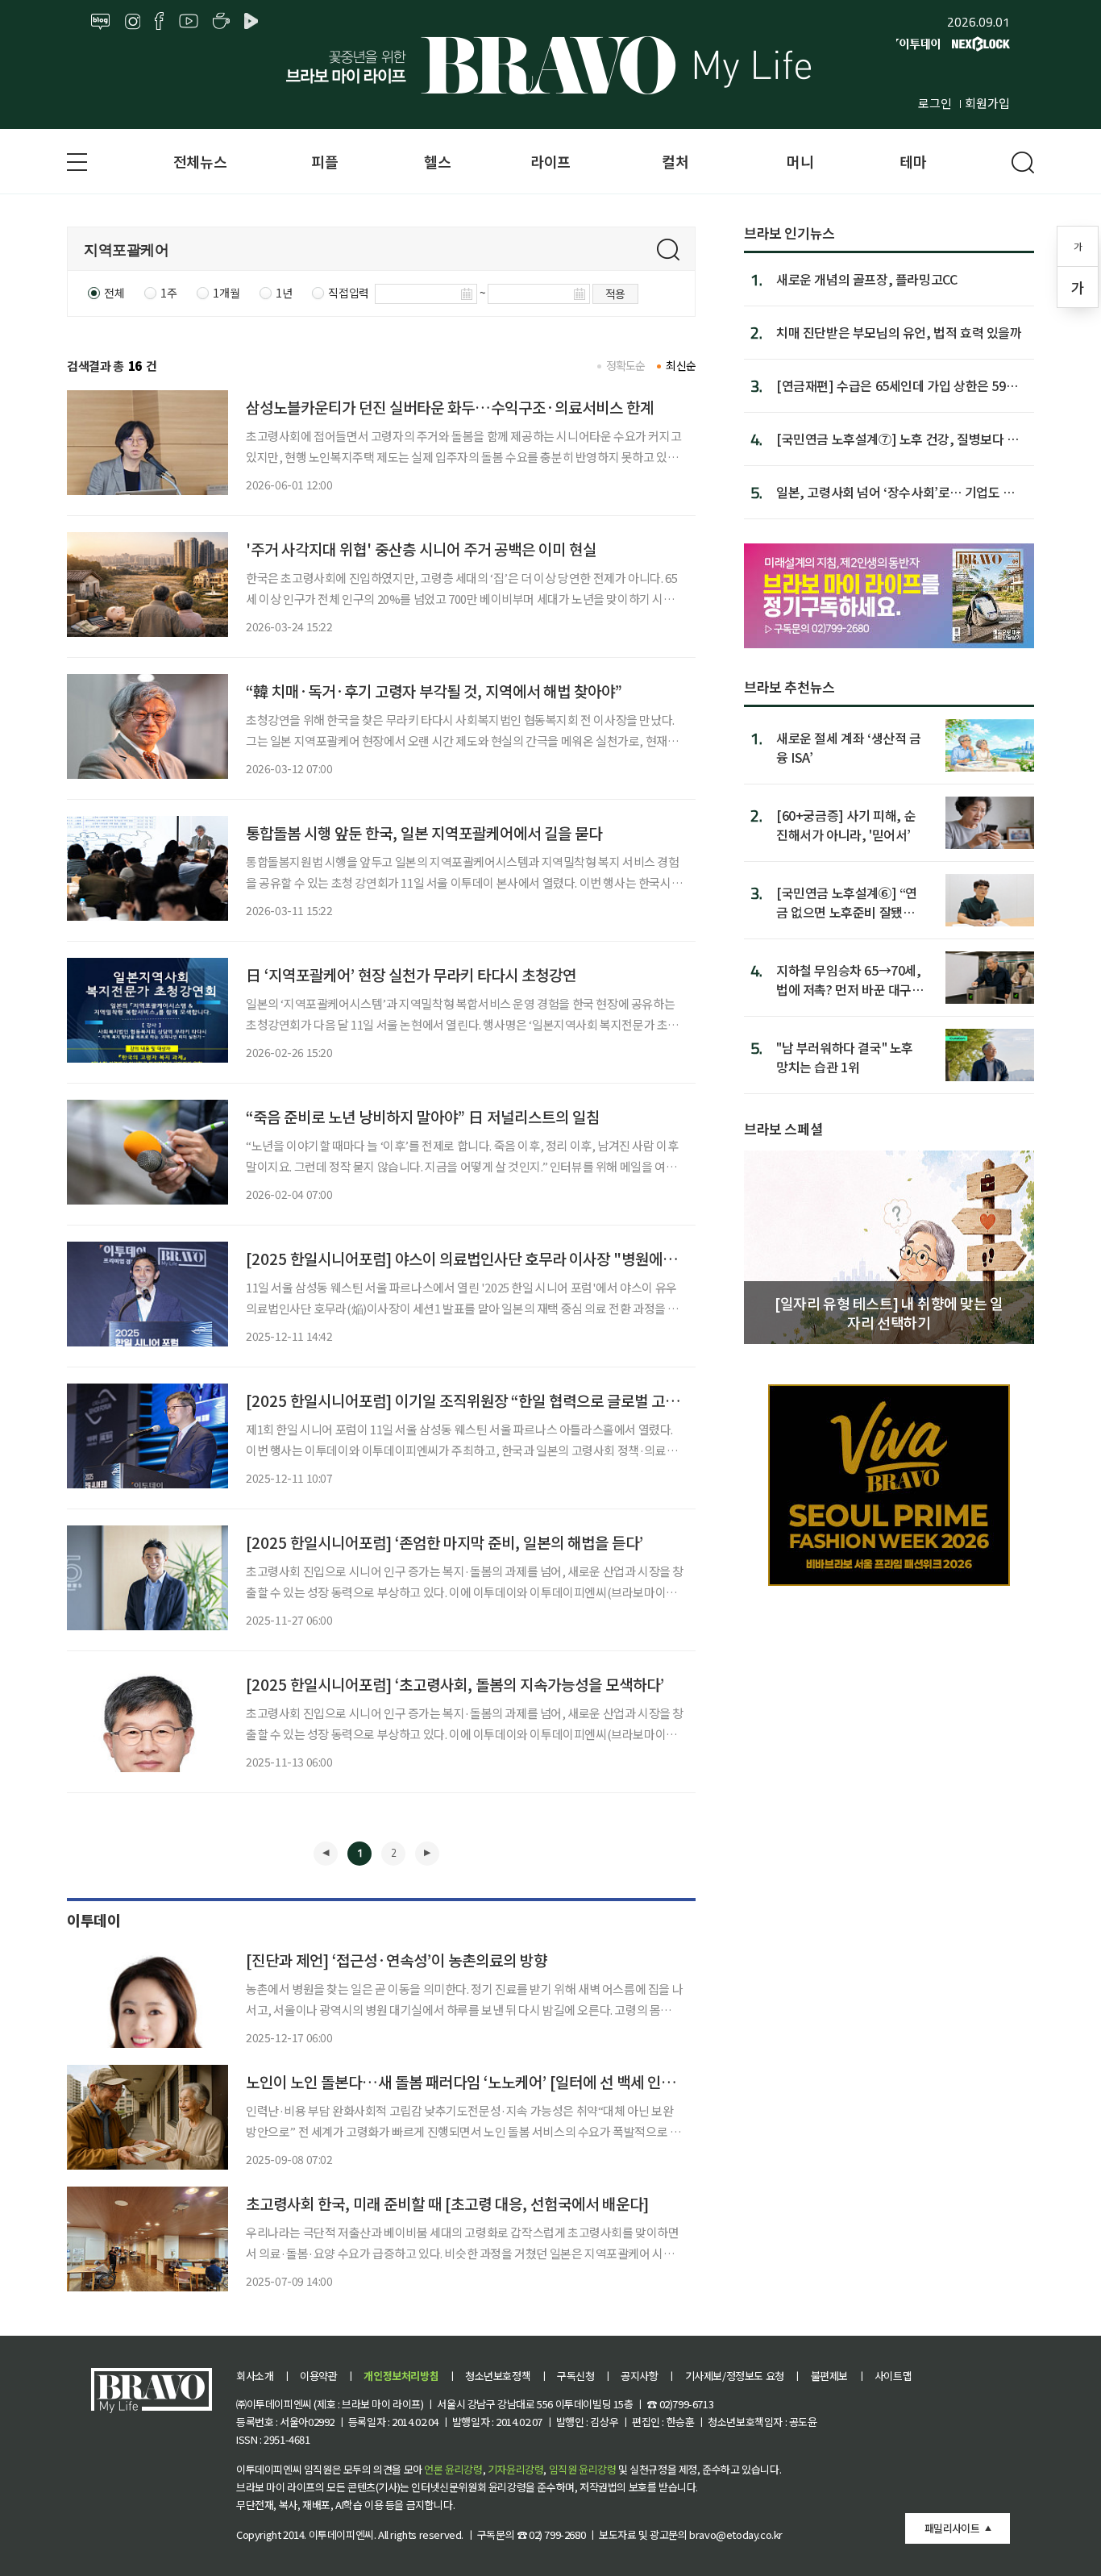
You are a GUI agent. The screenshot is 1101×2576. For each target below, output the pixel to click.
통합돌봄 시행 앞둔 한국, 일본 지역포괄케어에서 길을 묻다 (424, 832)
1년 (284, 293)
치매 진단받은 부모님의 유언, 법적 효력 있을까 (899, 332)
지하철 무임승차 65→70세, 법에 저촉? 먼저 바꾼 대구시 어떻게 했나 (850, 979)
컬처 (675, 161)
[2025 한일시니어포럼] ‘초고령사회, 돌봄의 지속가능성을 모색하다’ (455, 1684)
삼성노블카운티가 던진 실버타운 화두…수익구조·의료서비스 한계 (450, 407)
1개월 (226, 293)
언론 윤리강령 (453, 2469)
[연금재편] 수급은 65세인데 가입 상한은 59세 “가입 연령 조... (897, 385)
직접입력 (348, 293)
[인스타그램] (133, 22)
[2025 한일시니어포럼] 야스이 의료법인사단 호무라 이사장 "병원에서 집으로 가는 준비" (518, 1258)
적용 (615, 293)
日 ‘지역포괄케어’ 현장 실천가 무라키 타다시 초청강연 (411, 974)
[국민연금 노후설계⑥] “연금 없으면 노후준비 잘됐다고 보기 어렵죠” (847, 902)
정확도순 (626, 365)
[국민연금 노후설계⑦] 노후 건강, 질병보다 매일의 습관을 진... (897, 439)
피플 (324, 161)
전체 (114, 293)
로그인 (935, 103)
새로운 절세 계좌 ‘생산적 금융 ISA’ (849, 747)
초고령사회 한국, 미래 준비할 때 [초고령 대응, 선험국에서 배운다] (447, 2203)
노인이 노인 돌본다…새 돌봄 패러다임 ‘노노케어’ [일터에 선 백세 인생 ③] (472, 2081)
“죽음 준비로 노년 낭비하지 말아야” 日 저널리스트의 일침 (423, 1116)
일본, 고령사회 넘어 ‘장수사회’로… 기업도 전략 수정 (895, 492)
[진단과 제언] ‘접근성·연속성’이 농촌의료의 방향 (397, 1960)
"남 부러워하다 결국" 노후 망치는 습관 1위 (845, 1057)
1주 (168, 293)
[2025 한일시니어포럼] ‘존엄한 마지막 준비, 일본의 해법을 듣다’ (445, 1542)
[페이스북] (159, 22)
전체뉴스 (200, 161)
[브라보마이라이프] (550, 65)
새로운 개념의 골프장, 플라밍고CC (866, 279)
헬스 (437, 161)
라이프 (550, 161)
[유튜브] (189, 22)
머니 (800, 161)
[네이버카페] (221, 22)
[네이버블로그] (101, 22)
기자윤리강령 (516, 2469)
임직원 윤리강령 (583, 2469)
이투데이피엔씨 (341, 2534)
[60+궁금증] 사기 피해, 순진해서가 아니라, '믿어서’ (846, 824)
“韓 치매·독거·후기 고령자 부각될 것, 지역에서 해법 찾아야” (434, 691)
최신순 (681, 365)
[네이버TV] (254, 22)
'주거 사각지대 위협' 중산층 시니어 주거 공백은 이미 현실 (421, 549)
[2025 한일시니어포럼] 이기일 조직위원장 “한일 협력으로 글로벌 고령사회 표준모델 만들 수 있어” (548, 1400)
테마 (913, 161)
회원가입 (987, 103)
